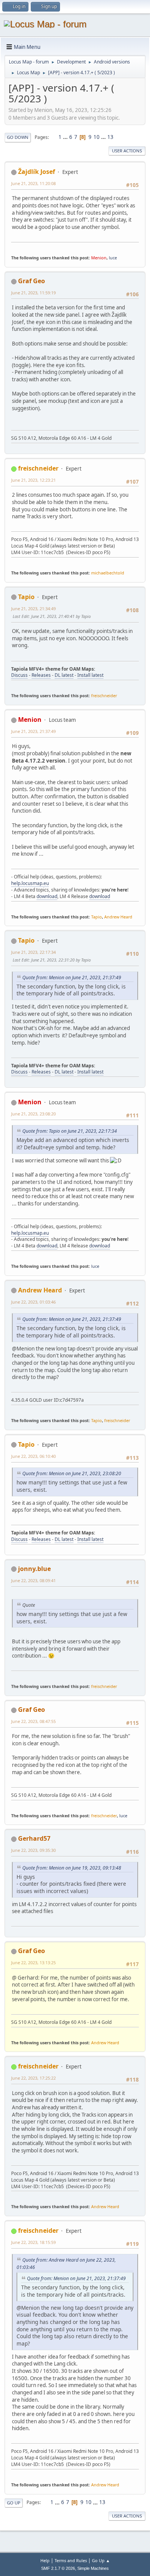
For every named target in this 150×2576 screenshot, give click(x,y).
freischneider (38, 468)
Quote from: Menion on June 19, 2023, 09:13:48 (72, 1868)
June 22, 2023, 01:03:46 (33, 1302)
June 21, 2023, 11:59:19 (33, 293)
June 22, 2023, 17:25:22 (33, 2078)
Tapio (26, 597)
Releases (41, 675)
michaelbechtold (108, 573)
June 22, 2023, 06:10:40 (33, 1456)
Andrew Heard (118, 917)
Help (45, 2560)
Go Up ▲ (101, 2560)
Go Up (14, 2503)
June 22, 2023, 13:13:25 (33, 1962)
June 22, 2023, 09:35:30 (33, 1850)
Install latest (90, 675)
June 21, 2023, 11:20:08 (33, 183)
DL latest (64, 675)
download (47, 896)
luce (113, 258)
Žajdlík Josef (37, 172)
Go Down (18, 137)
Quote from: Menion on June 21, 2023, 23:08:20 (72, 1473)
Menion (99, 258)
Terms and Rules (71, 2560)
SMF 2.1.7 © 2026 (58, 2568)
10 (97, 137)
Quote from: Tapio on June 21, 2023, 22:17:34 (70, 1131)
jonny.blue (34, 1569)
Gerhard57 (34, 1838)
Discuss (19, 675)
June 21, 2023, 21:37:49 (33, 731)
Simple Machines (93, 2568)
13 (110, 137)
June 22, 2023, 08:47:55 (33, 1721)
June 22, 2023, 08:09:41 (33, 1580)
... (66, 137)
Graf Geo (32, 281)
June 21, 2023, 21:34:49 (33, 609)
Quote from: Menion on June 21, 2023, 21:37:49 (72, 977)
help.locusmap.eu (30, 883)
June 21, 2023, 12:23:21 (33, 480)
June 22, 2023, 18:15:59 (33, 2242)
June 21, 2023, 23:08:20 (33, 1114)
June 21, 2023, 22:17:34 (33, 952)
